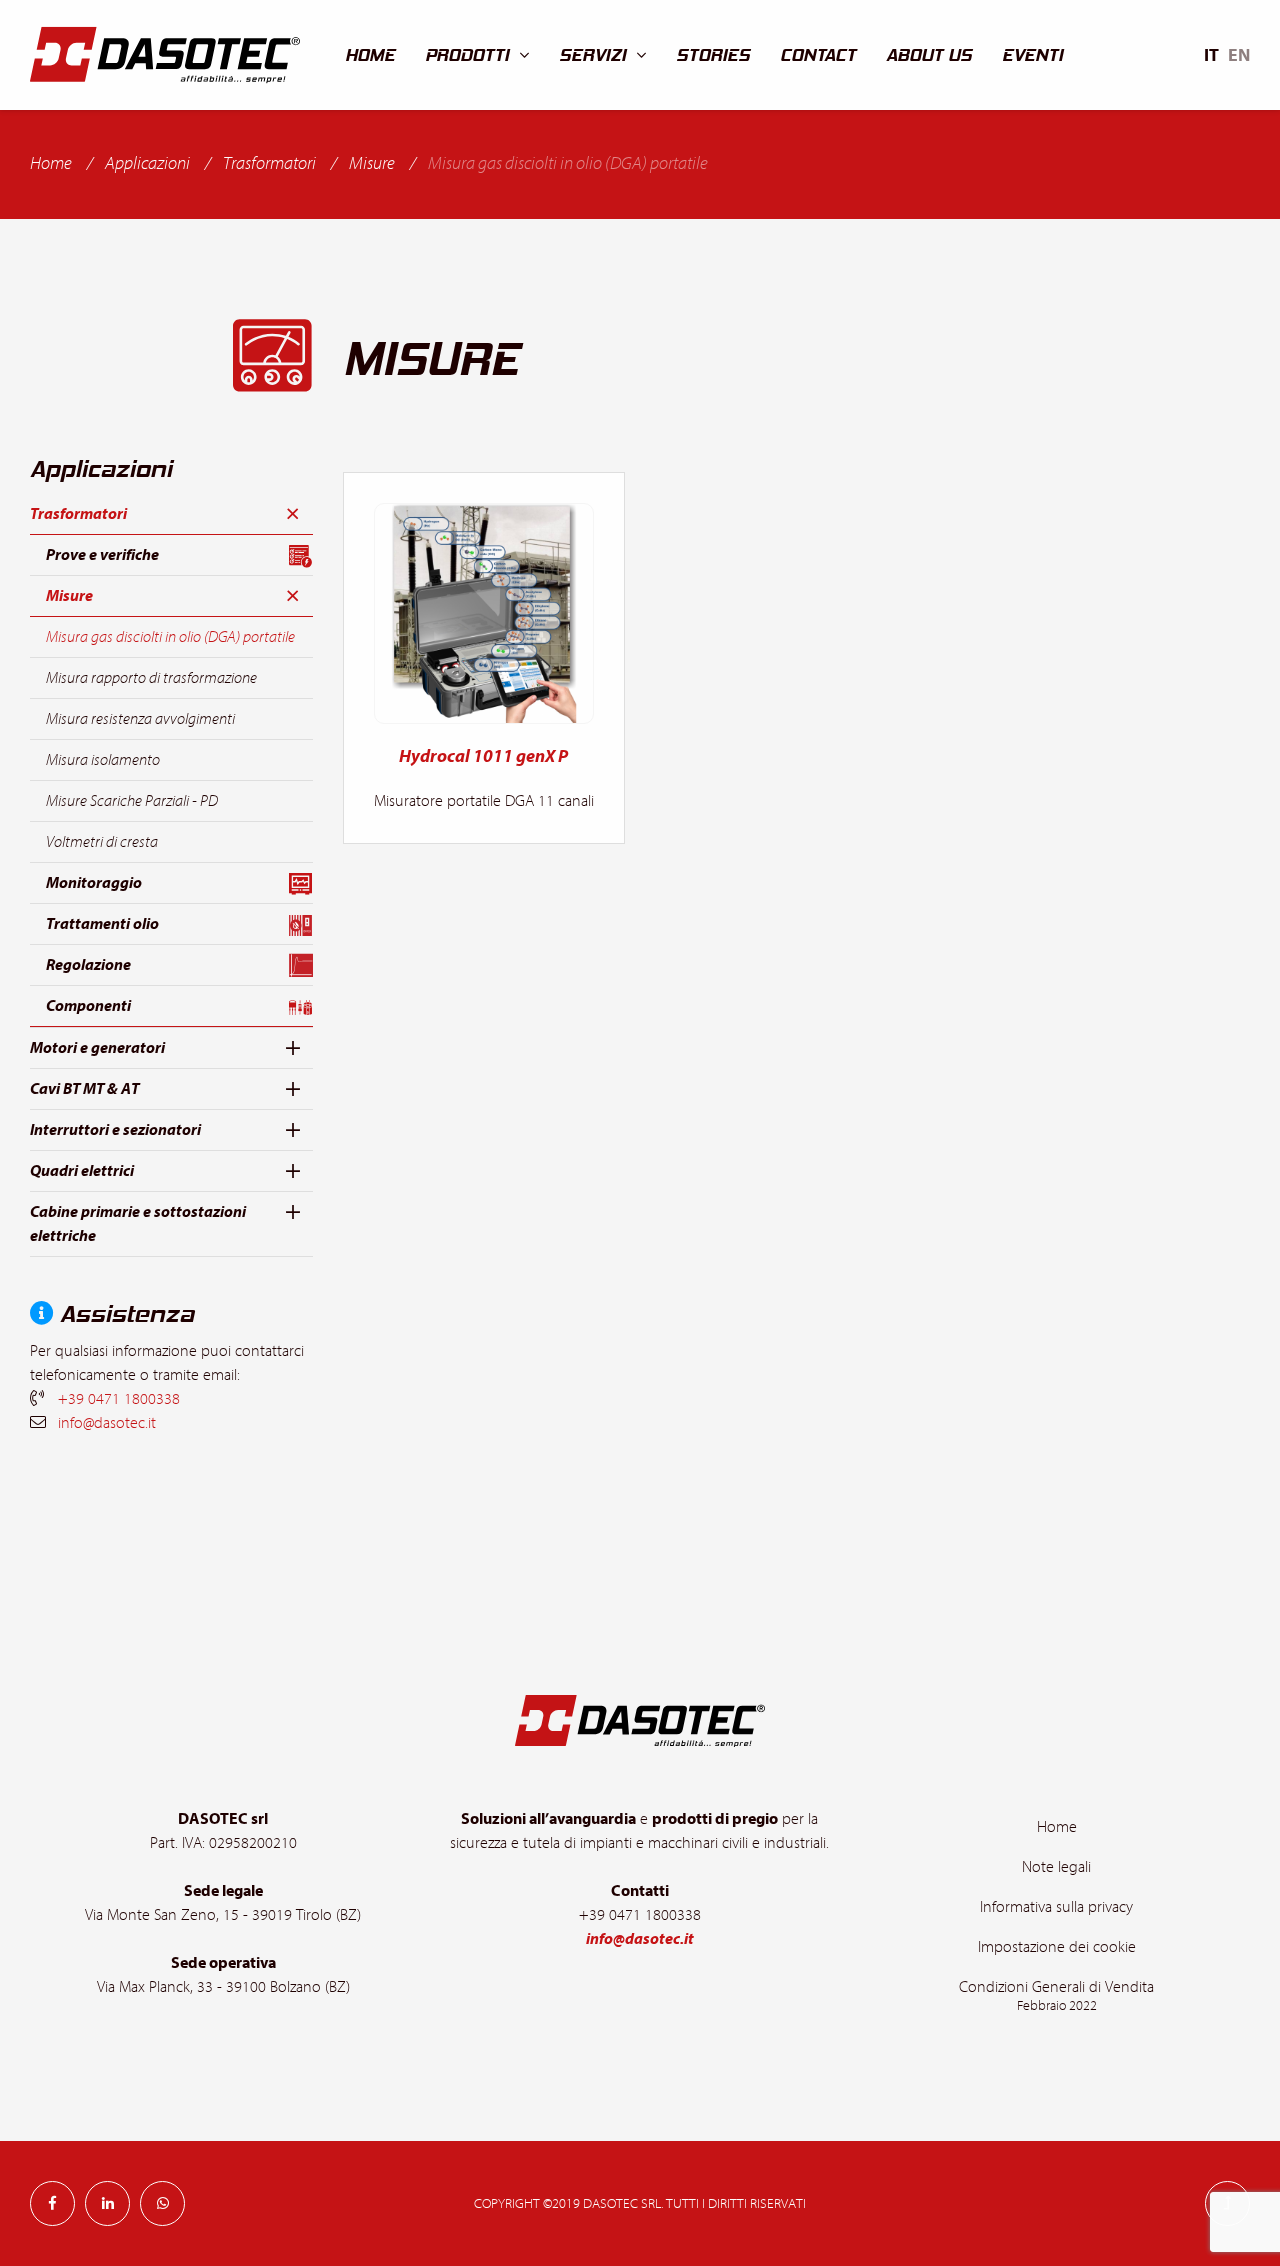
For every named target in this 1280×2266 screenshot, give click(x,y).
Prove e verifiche (102, 555)
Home (51, 163)
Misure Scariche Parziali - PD (132, 801)
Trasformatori (269, 163)
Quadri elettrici (82, 1171)
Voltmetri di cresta (102, 842)
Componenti (88, 1006)
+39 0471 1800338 (119, 1399)
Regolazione (88, 965)
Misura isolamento (103, 760)
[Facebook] (52, 2203)
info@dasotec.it (107, 1423)
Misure (372, 163)
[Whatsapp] (162, 2203)
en (1239, 55)
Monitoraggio (94, 883)
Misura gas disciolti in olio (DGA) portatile (170, 637)
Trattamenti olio (102, 924)
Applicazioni (147, 163)
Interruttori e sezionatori (115, 1130)
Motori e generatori (97, 1048)
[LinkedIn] (107, 2203)
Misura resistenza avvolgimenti (140, 719)
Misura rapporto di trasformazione (151, 678)
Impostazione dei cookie (1057, 1947)
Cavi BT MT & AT (84, 1089)
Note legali (1056, 1867)
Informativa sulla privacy (1056, 1907)
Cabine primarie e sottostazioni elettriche (138, 1224)
